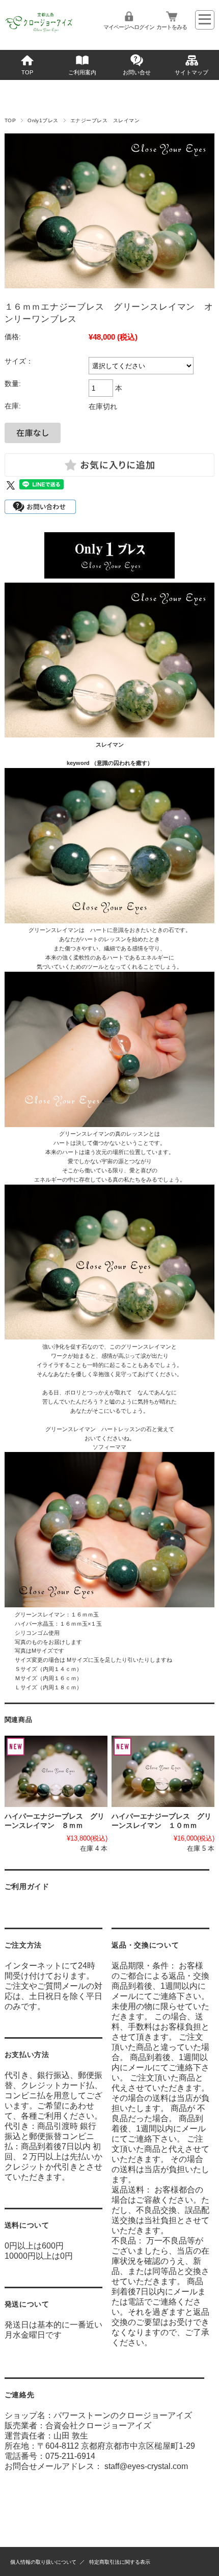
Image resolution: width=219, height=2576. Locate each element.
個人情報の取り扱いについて (43, 2562)
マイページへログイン (129, 27)
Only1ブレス (43, 120)
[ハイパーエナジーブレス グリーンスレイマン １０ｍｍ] (163, 1771)
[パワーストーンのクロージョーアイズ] (39, 32)
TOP (27, 72)
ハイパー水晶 (32, 1624)
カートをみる (172, 27)
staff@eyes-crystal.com (146, 2466)
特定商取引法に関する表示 (120, 2562)
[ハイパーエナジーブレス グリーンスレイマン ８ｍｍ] (56, 1771)
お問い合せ (137, 72)
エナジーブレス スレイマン (105, 120)
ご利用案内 (82, 72)
